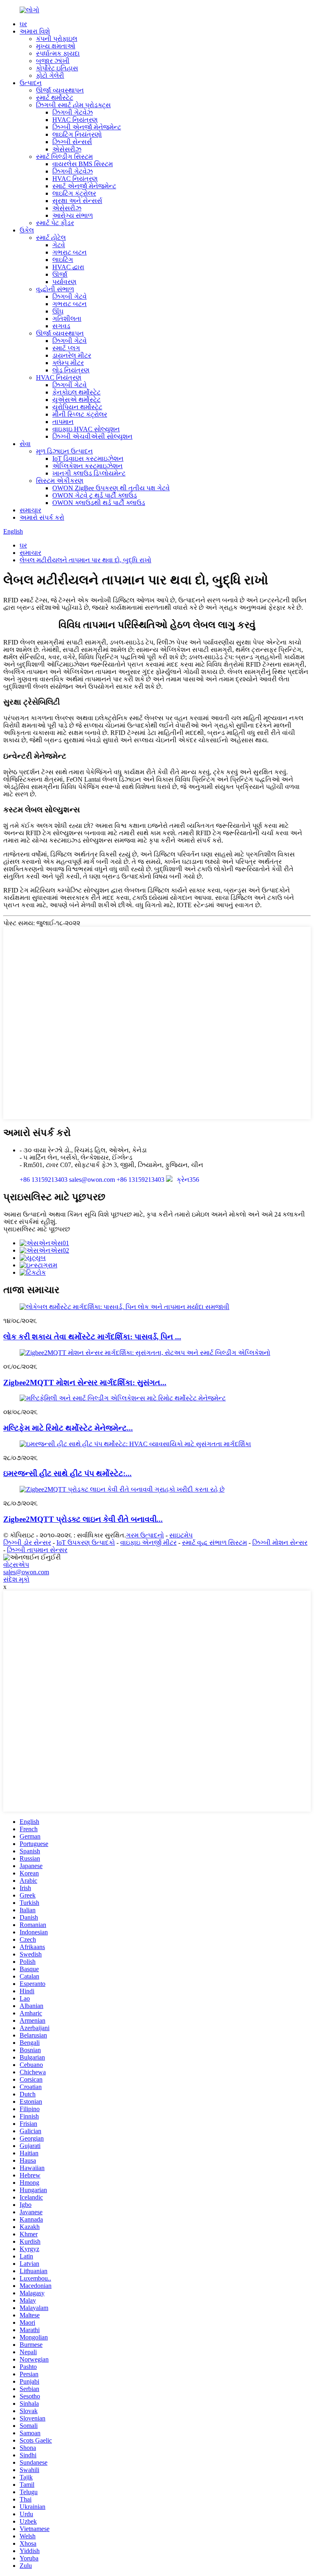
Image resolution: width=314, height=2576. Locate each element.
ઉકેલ (27, 230)
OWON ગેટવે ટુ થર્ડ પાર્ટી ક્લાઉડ (95, 495)
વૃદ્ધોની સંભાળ (55, 289)
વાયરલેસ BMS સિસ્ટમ (83, 164)
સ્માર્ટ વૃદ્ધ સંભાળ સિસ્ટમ (214, 1543)
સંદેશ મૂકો (16, 1579)
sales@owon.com (26, 1572)
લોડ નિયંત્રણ (71, 370)
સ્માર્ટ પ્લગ (66, 348)
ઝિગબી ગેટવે (70, 296)
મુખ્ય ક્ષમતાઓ (56, 46)
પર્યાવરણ (64, 282)
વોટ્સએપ (16, 1565)
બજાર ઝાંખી (53, 61)
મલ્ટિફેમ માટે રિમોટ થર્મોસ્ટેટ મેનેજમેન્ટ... (68, 1428)
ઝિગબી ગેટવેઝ (73, 112)
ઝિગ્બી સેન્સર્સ (72, 142)
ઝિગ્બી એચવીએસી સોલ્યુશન (92, 436)
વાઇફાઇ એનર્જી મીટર (148, 1543)
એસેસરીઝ (67, 149)
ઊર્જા (60, 274)
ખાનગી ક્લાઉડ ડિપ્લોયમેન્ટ (89, 473)
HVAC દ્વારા (68, 267)
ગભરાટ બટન (70, 252)
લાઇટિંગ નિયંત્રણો (77, 134)
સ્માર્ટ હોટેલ (51, 238)
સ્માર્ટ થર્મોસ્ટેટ (55, 98)
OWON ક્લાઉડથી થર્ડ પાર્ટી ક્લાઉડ (99, 503)
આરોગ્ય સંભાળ (73, 215)
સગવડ (61, 326)
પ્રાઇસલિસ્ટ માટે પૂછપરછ (37, 1229)
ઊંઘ (58, 311)
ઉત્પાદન (31, 83)
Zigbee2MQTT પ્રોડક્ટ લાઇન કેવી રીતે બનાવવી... (83, 1519)
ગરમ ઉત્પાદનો (145, 1535)
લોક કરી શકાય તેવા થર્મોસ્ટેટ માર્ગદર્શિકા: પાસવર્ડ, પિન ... (92, 1337)
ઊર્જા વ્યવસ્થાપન (60, 90)
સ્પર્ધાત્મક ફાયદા (58, 53)
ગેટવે (59, 245)
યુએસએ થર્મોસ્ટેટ (76, 400)
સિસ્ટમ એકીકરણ (60, 481)
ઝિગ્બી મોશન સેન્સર (280, 1543)
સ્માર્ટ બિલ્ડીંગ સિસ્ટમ (64, 157)
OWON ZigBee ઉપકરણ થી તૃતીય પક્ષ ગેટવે (111, 488)
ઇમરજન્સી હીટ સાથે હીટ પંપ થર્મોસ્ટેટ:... (67, 1473)
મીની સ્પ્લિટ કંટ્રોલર (80, 414)
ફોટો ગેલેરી (50, 75)
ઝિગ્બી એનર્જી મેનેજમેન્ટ (87, 127)
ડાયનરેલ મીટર (72, 355)
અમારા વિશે (35, 31)
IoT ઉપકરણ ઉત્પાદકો (86, 1543)
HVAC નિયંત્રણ (75, 120)
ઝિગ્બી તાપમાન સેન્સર (37, 1550)
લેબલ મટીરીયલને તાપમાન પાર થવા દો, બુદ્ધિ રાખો (85, 560)
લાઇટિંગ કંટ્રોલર (74, 193)
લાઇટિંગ (63, 260)
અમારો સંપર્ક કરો (42, 517)
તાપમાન (63, 422)
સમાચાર (30, 510)
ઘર (23, 24)
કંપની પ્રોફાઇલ (57, 39)
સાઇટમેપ (181, 1535)
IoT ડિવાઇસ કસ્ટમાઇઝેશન (88, 459)
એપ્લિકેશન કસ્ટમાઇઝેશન (87, 466)
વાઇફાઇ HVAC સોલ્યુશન (86, 429)
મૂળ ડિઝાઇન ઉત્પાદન (64, 451)
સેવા (25, 444)
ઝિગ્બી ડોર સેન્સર (27, 1543)
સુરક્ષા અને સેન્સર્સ (77, 201)
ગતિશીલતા (67, 319)
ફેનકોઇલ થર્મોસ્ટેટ (76, 392)
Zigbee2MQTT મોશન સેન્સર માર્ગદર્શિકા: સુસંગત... (85, 1383)
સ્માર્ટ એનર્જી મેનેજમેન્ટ (84, 186)
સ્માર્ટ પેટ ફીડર (55, 223)
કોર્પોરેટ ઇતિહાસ (57, 68)
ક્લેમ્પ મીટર (68, 363)
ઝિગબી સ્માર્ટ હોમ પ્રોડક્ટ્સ (73, 105)
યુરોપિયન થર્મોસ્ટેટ (77, 407)
